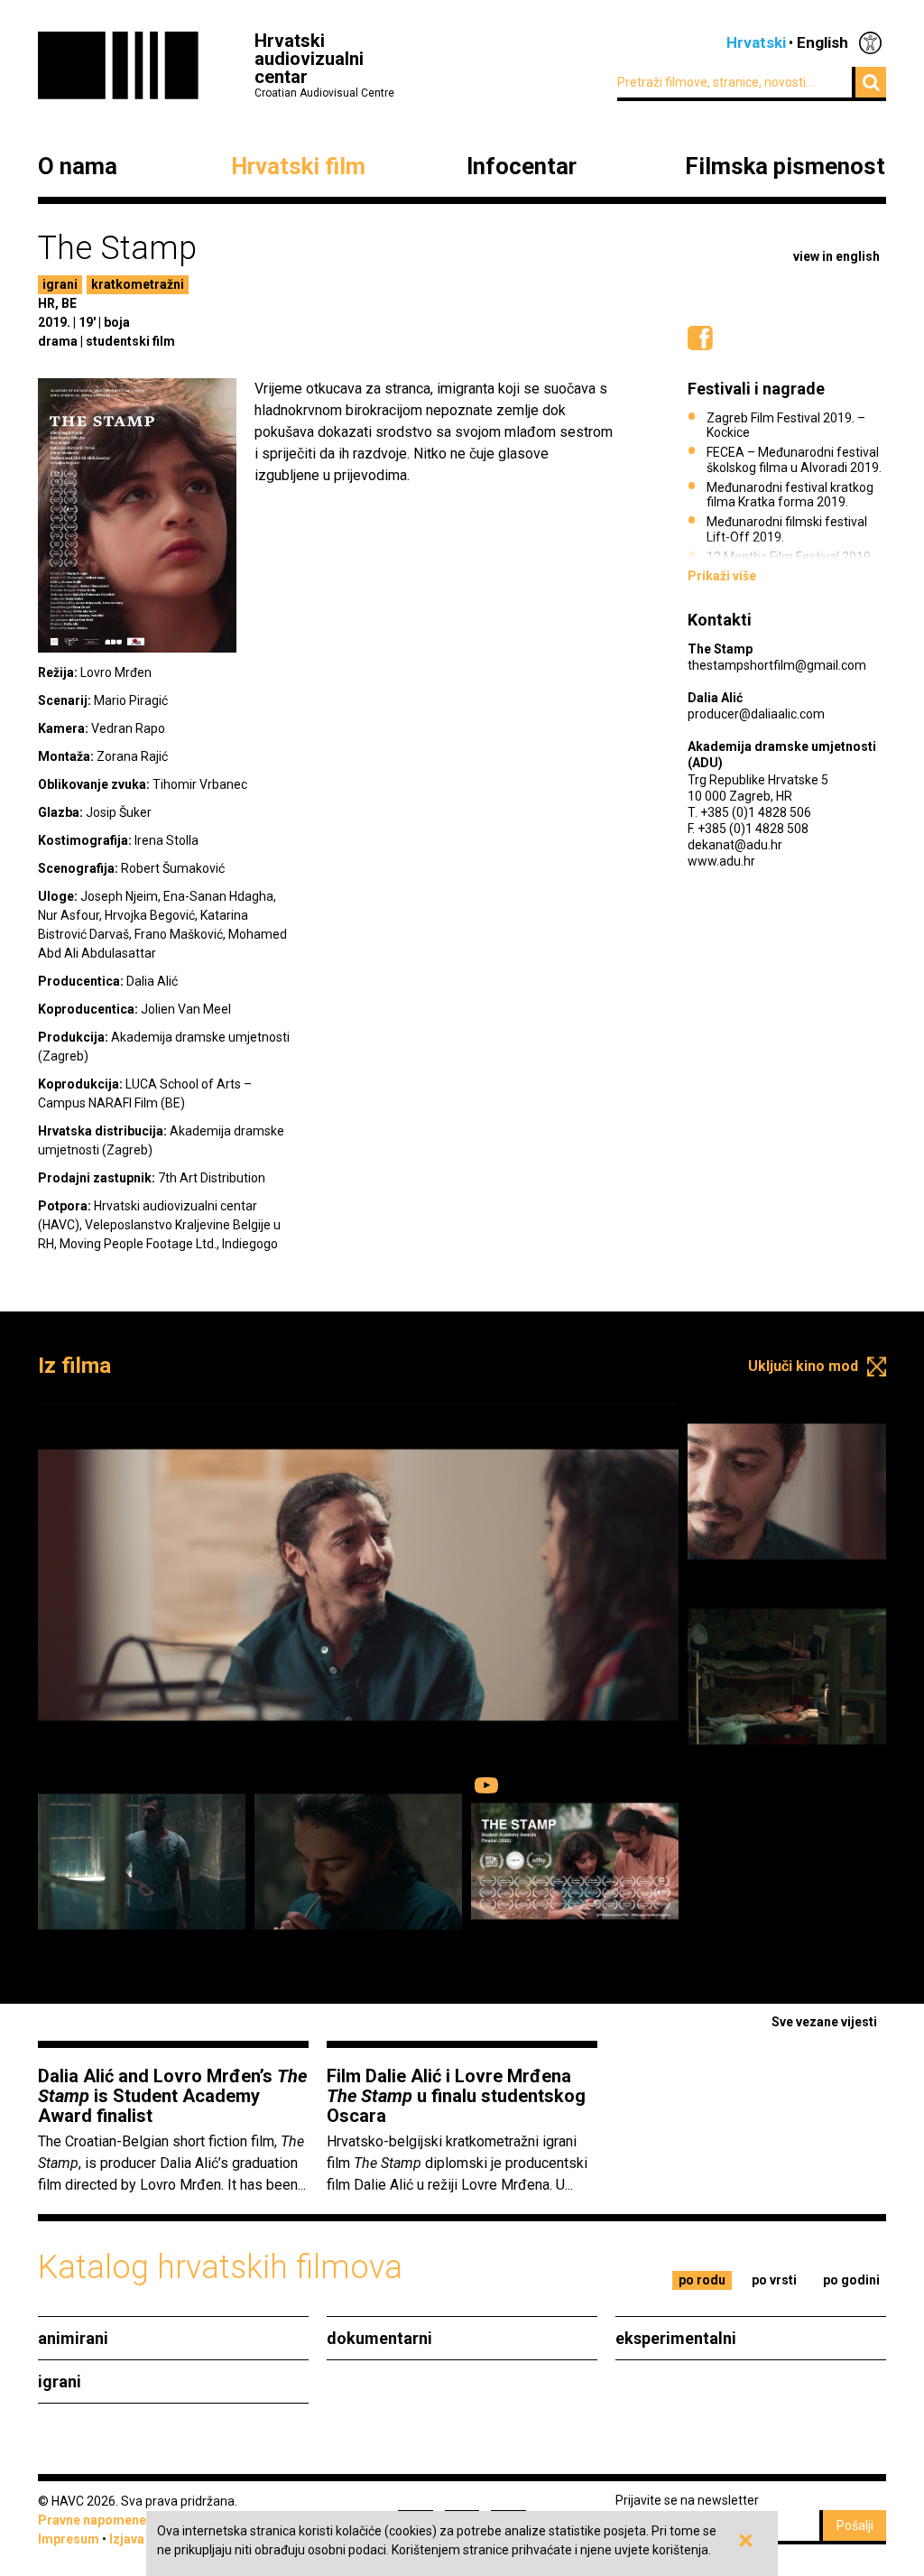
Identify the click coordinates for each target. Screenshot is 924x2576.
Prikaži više (722, 576)
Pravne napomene (92, 2520)
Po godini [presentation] (851, 2280)
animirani (73, 2338)
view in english (836, 256)
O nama (78, 167)
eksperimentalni (676, 2338)
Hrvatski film (298, 167)
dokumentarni (379, 2338)
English (822, 42)
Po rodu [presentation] (702, 2280)
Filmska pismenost (785, 167)
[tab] (702, 2280)
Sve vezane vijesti (824, 2022)
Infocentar (522, 167)
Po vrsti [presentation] (774, 2280)
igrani (60, 284)
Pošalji (855, 2525)
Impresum (69, 2539)
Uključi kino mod (803, 1366)
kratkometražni (138, 284)
